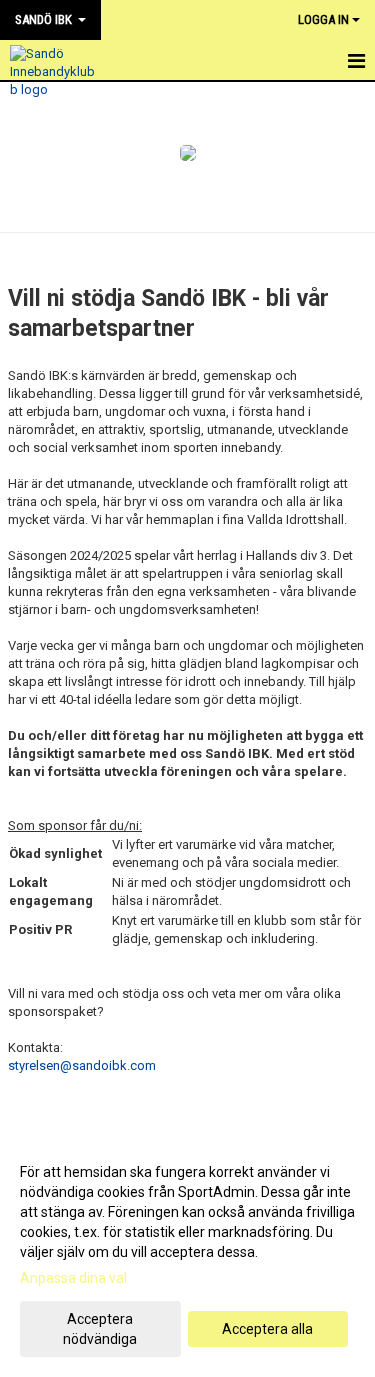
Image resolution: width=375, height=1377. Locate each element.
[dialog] (187, 1254)
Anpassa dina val (73, 1278)
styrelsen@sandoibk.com (82, 1065)
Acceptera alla (267, 1329)
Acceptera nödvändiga (100, 1329)
